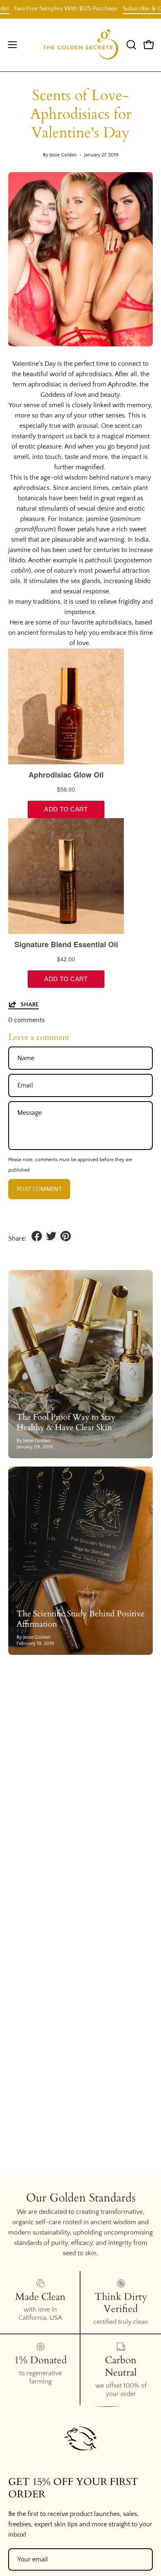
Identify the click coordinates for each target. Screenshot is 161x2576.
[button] (130, 45)
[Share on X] (51, 1236)
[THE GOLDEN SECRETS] (81, 45)
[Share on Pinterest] (66, 1236)
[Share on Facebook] (37, 1236)
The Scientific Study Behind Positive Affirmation (80, 1619)
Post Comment (39, 1189)
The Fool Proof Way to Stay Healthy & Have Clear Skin (66, 1422)
